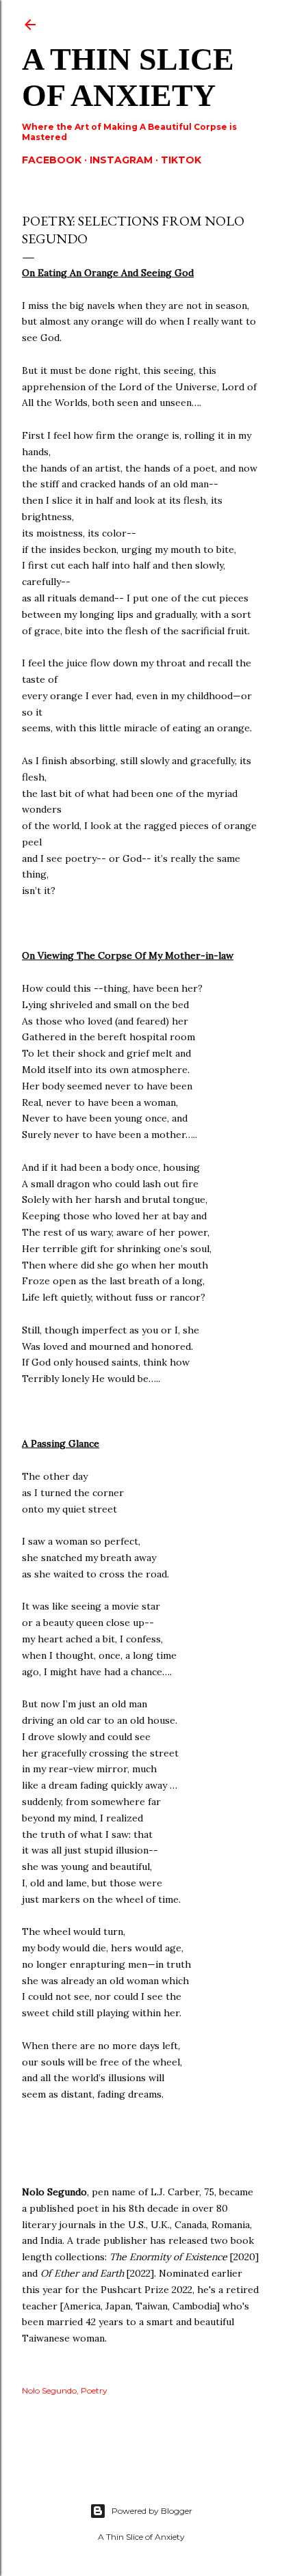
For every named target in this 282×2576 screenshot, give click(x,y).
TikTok (181, 160)
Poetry (94, 2390)
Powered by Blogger (152, 2511)
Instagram (121, 160)
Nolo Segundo (49, 2390)
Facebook (52, 160)
